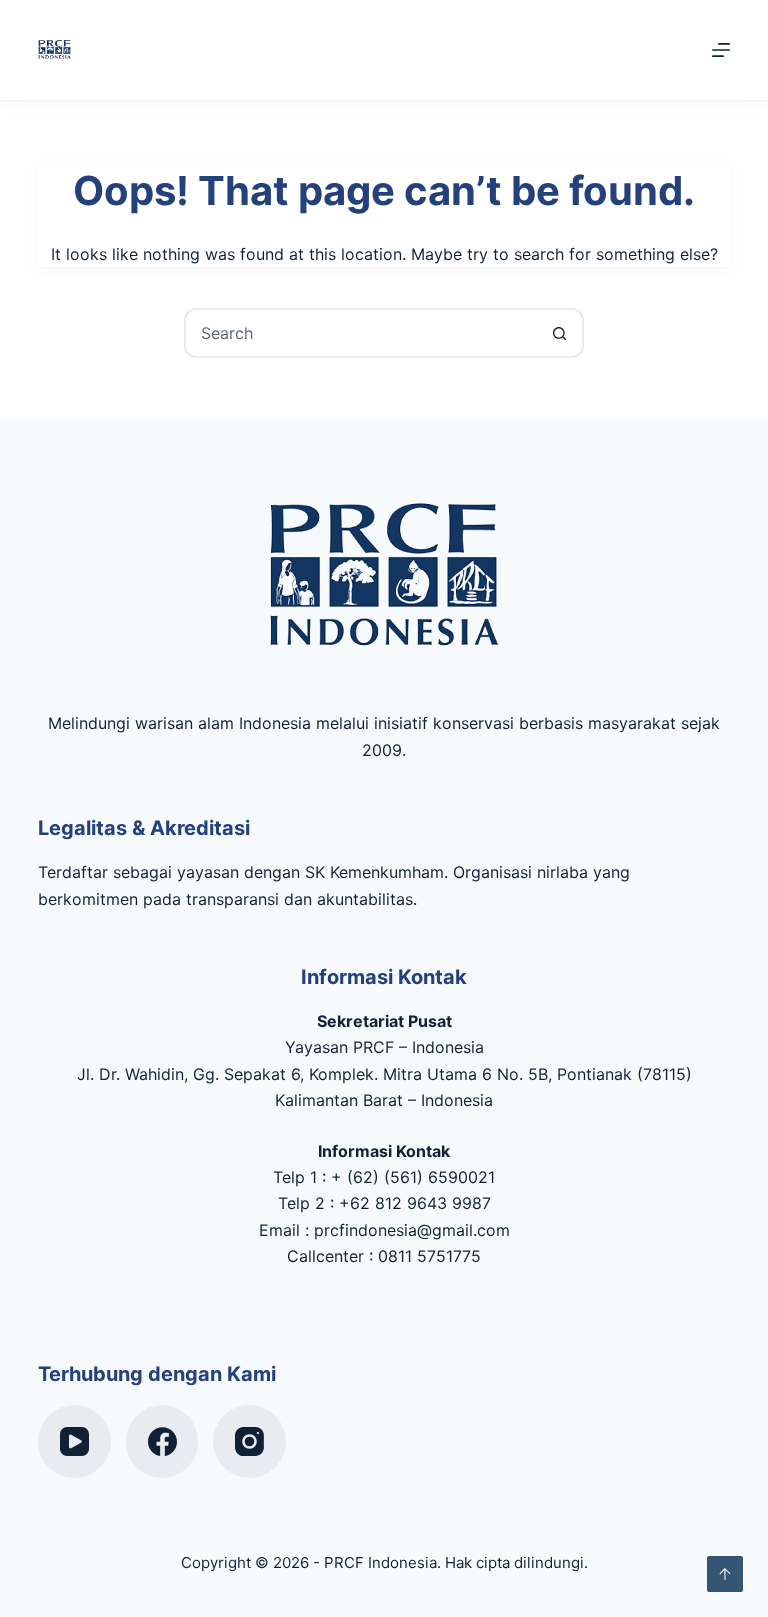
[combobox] (361, 333)
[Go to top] (725, 1574)
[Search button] (559, 333)
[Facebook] (162, 1441)
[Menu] (721, 50)
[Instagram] (249, 1441)
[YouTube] (74, 1441)
